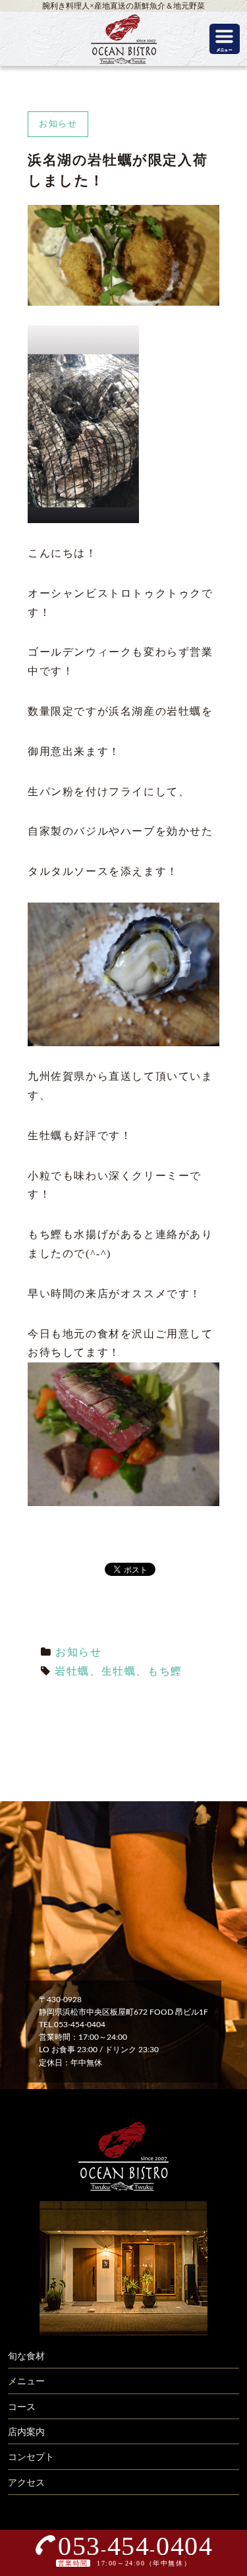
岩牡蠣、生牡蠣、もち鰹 (119, 1671)
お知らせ (78, 1652)
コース (22, 2407)
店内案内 (26, 2432)
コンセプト (31, 2457)
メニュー (26, 2382)
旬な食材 (26, 2357)
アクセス (26, 2483)
